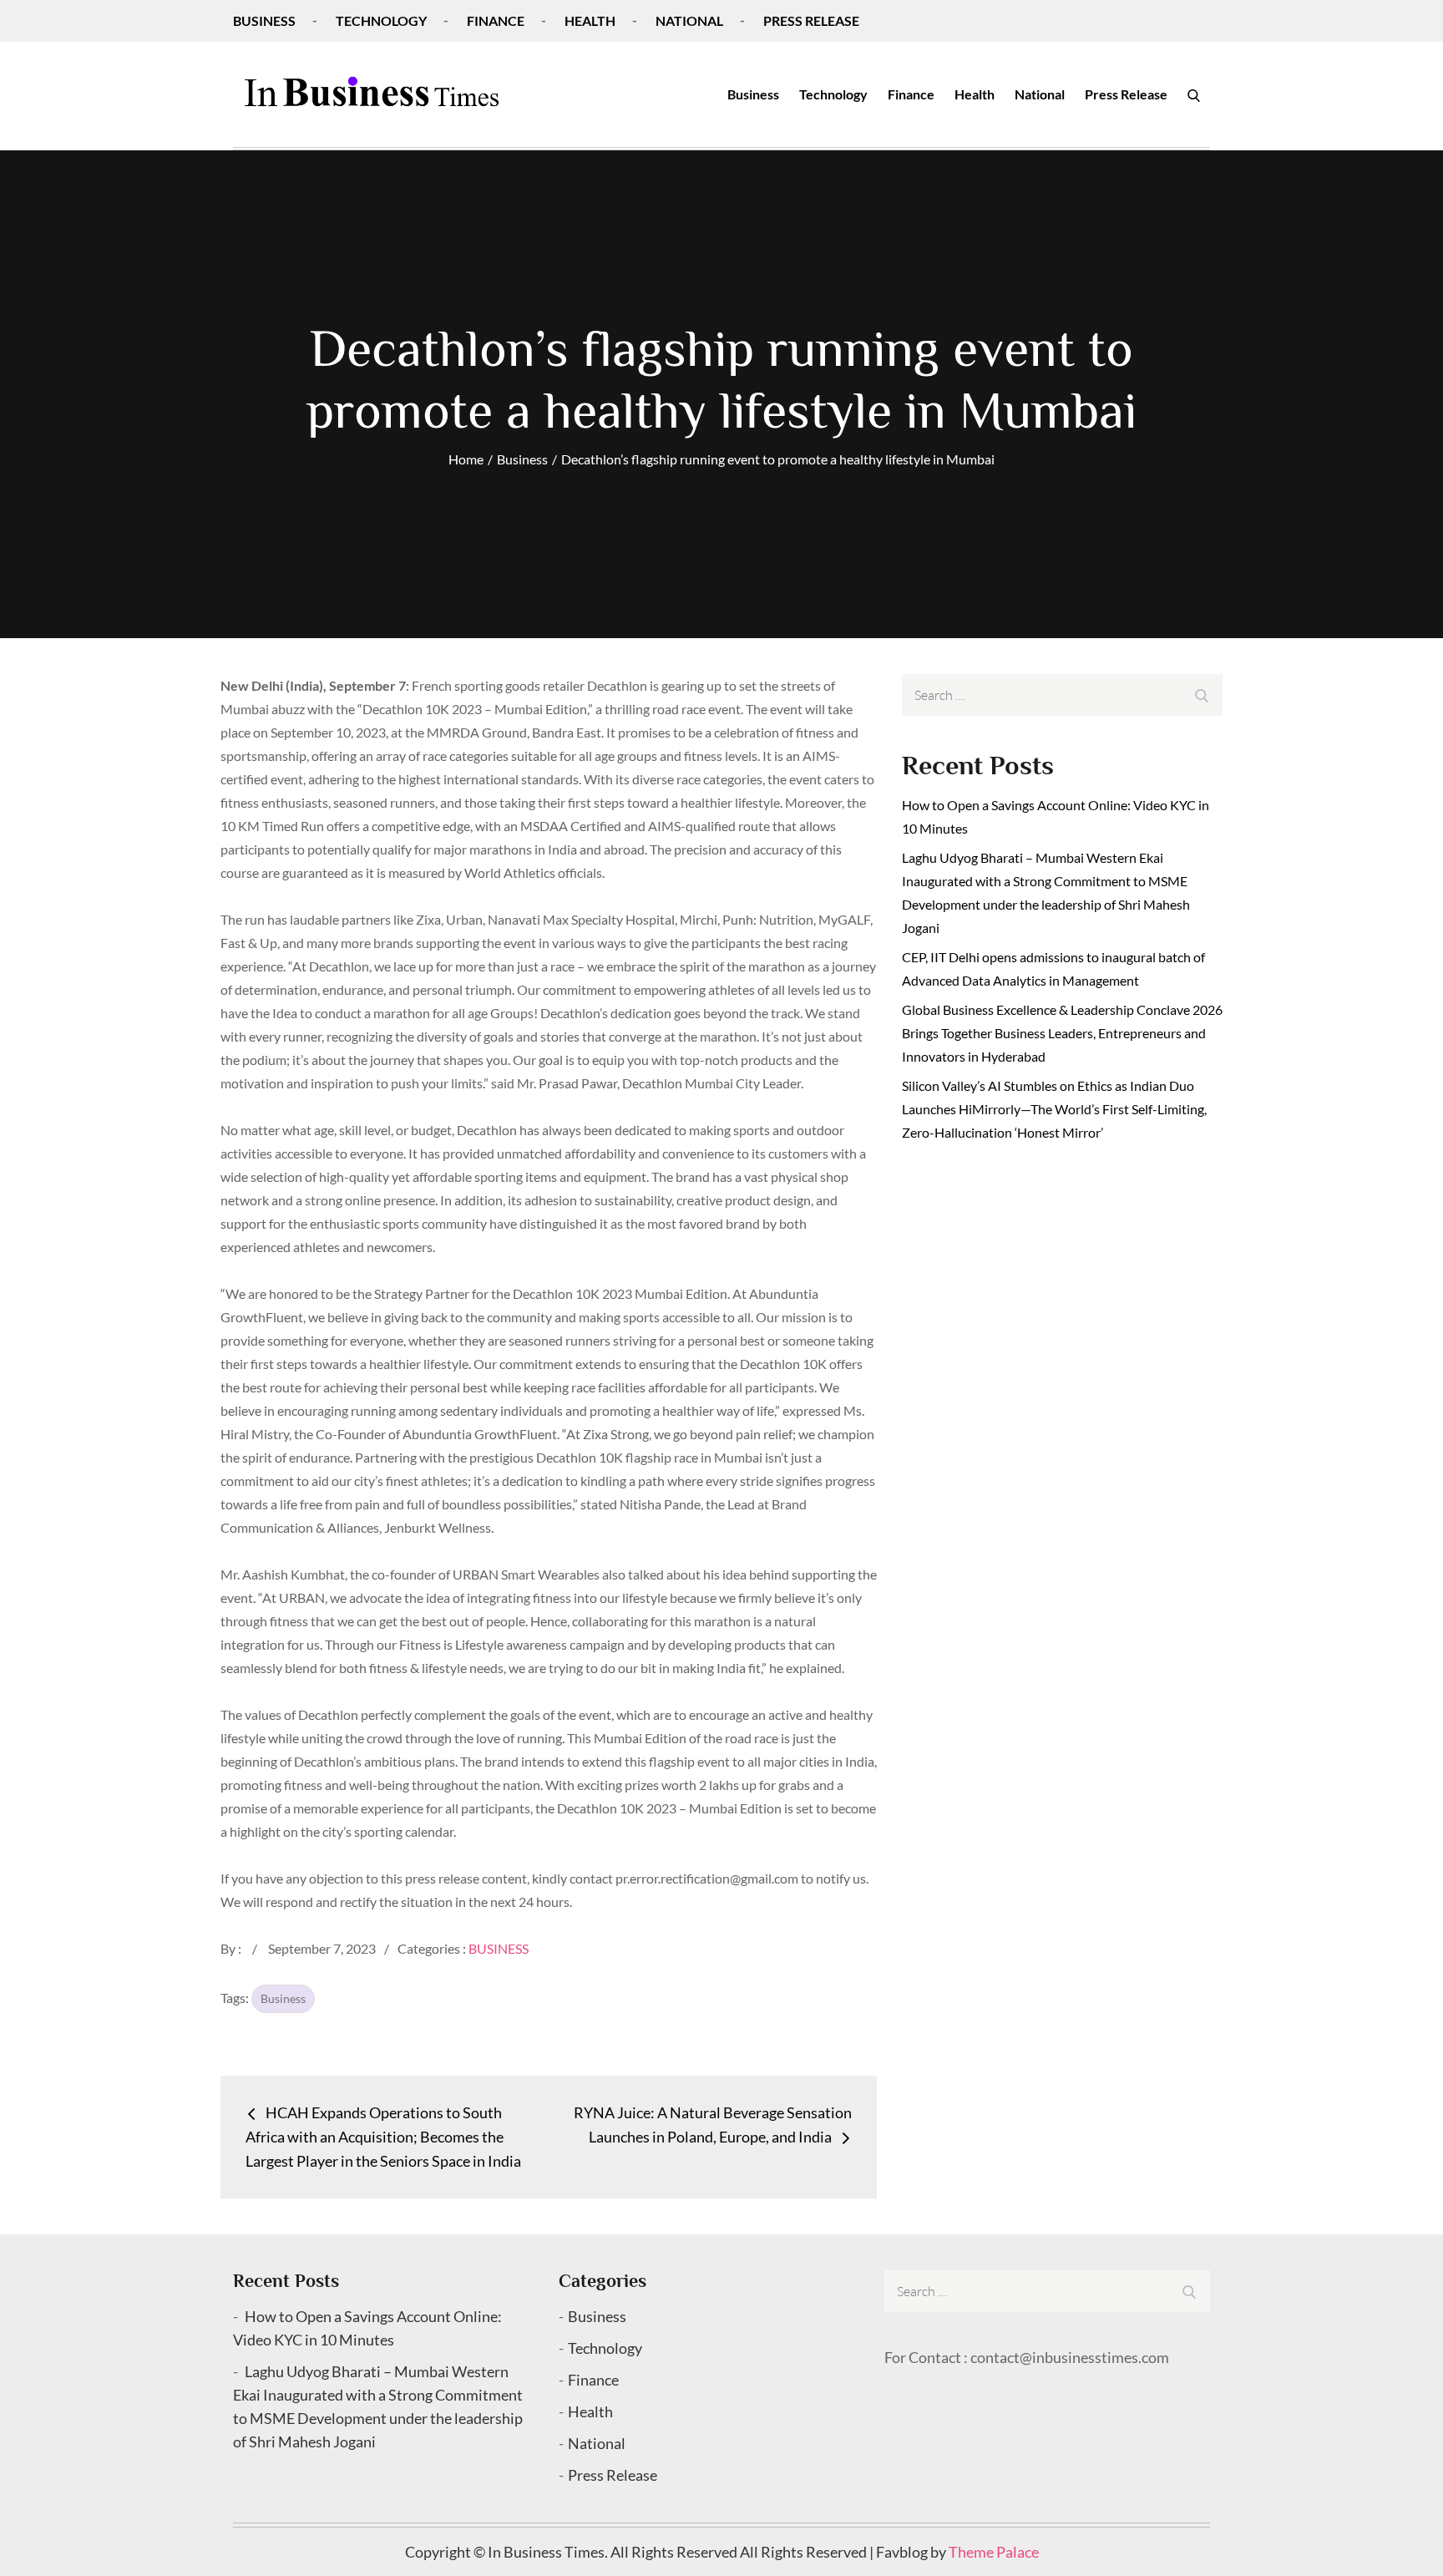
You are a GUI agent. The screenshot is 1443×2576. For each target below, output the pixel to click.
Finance (496, 20)
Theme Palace (994, 2552)
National (689, 20)
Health (590, 20)
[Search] (1194, 94)
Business (264, 20)
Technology (381, 20)
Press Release (811, 20)
